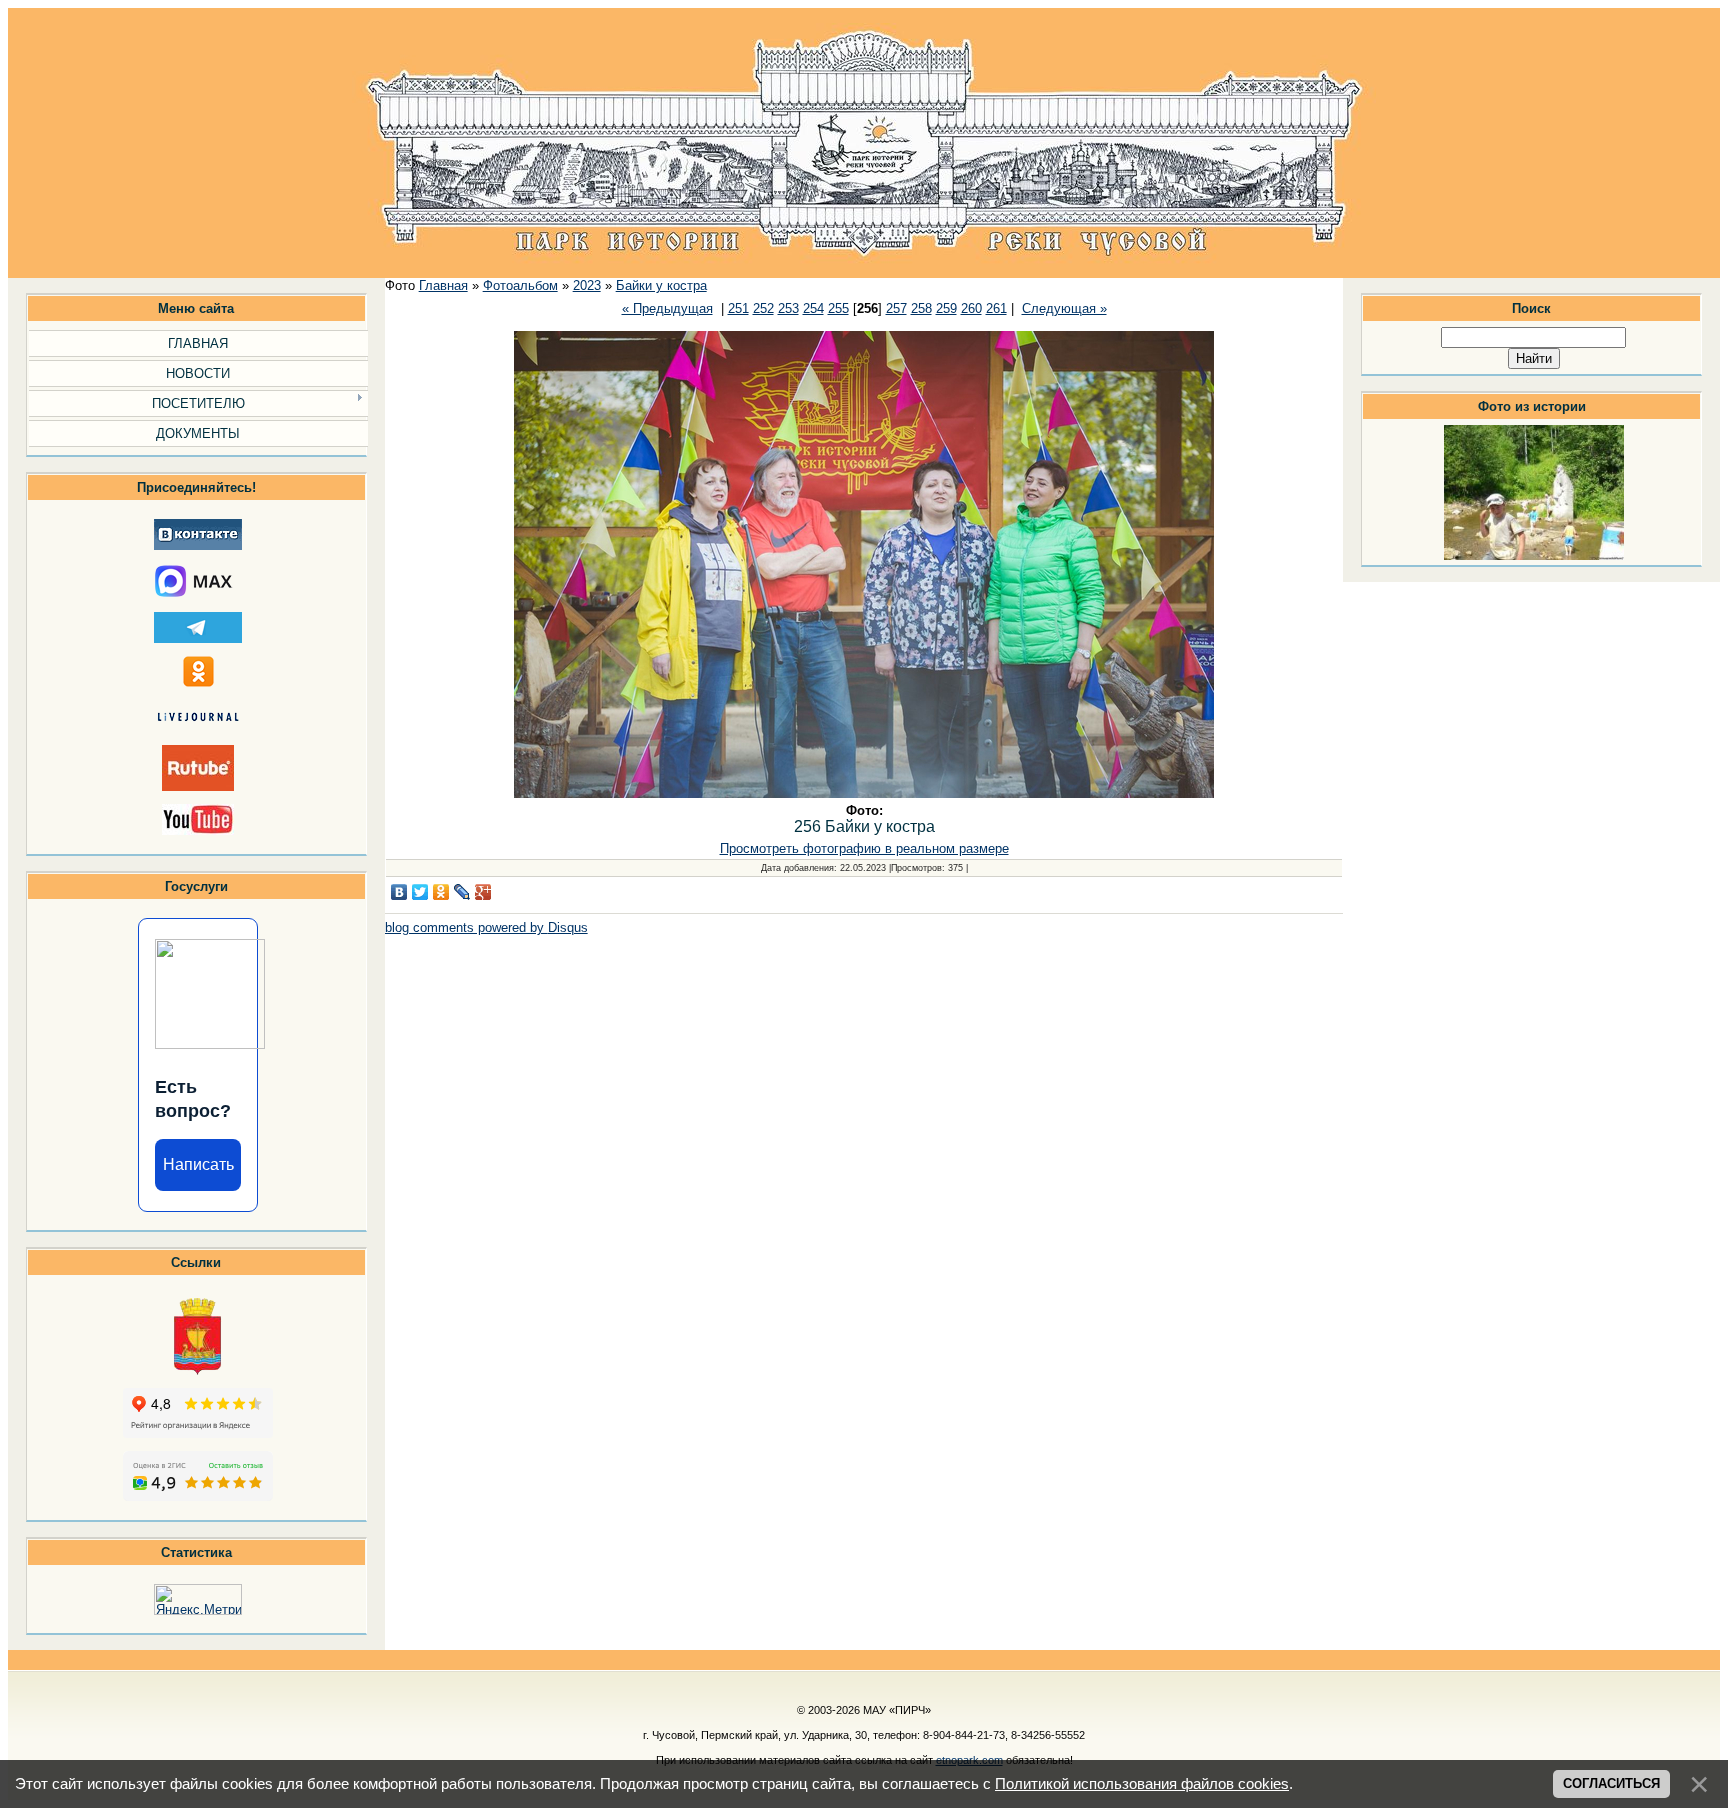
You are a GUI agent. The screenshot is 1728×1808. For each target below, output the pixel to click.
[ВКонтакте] (399, 892)
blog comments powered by (486, 927)
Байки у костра (661, 285)
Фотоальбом (520, 285)
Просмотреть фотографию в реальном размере (864, 848)
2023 (587, 285)
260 (971, 308)
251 (738, 308)
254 (813, 308)
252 (763, 308)
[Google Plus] (483, 892)
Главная (443, 285)
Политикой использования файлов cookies (1142, 1784)
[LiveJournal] (462, 892)
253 (788, 308)
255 (838, 308)
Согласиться (1611, 1783)
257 (896, 308)
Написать (198, 1164)
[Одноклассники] (441, 892)
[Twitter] (420, 892)
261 (996, 308)
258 (921, 308)
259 (946, 308)
